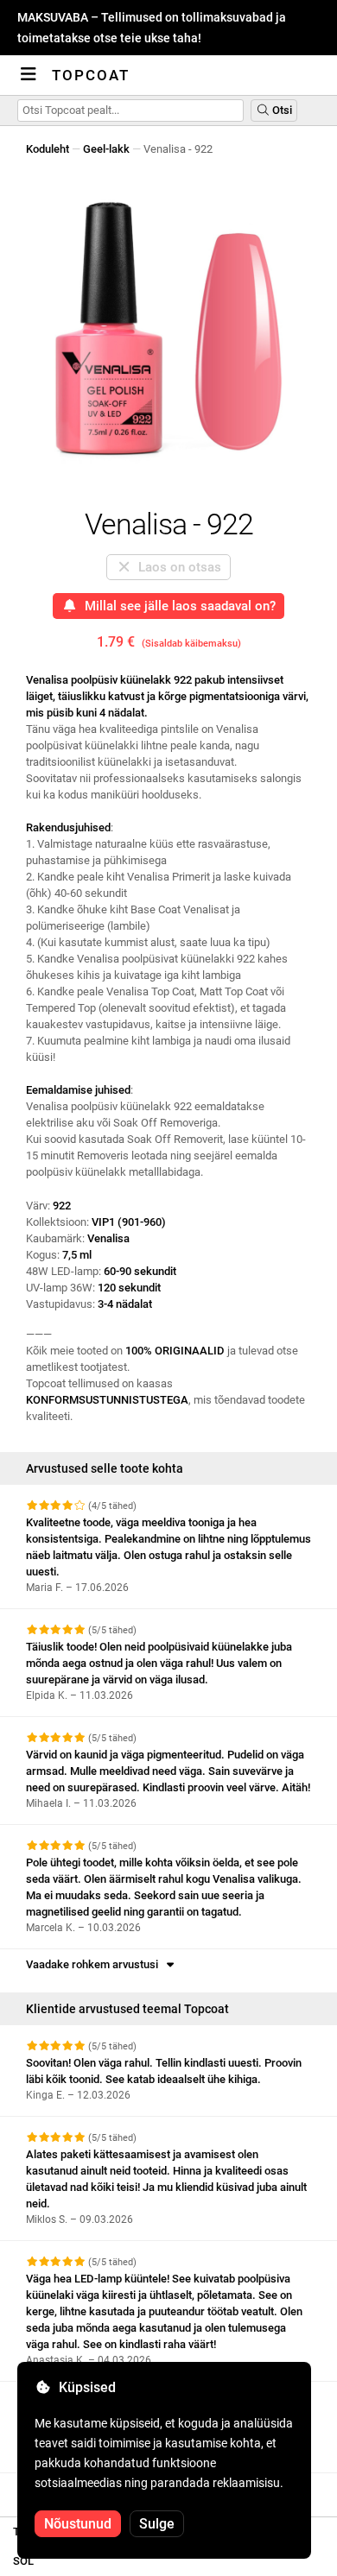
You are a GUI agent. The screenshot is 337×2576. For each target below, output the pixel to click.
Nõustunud (78, 2524)
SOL (23, 2561)
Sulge (157, 2524)
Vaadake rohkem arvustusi (95, 1964)
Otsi (281, 110)
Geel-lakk (106, 149)
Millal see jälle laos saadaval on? (177, 606)
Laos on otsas (176, 567)
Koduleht (48, 149)
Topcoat (91, 75)
